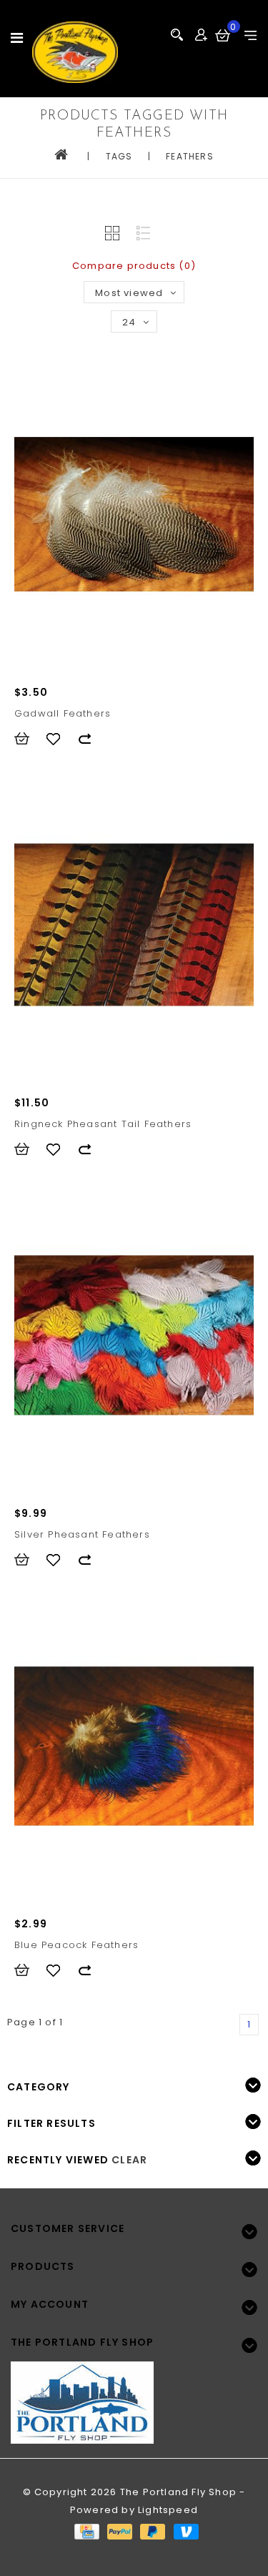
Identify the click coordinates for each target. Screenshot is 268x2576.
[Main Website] (134, 2394)
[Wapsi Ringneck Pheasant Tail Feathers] (134, 925)
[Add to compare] (91, 739)
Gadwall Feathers (63, 713)
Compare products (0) (134, 266)
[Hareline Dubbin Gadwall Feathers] (134, 514)
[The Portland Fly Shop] (75, 52)
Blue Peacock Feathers (76, 1945)
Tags (119, 156)
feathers (190, 156)
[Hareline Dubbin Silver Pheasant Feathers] (134, 1335)
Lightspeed (168, 2510)
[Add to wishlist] (60, 739)
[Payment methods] (86, 2531)
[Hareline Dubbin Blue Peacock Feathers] (134, 1746)
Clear (129, 2160)
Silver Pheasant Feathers (82, 1534)
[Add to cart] (29, 739)
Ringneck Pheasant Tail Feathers (103, 1124)
